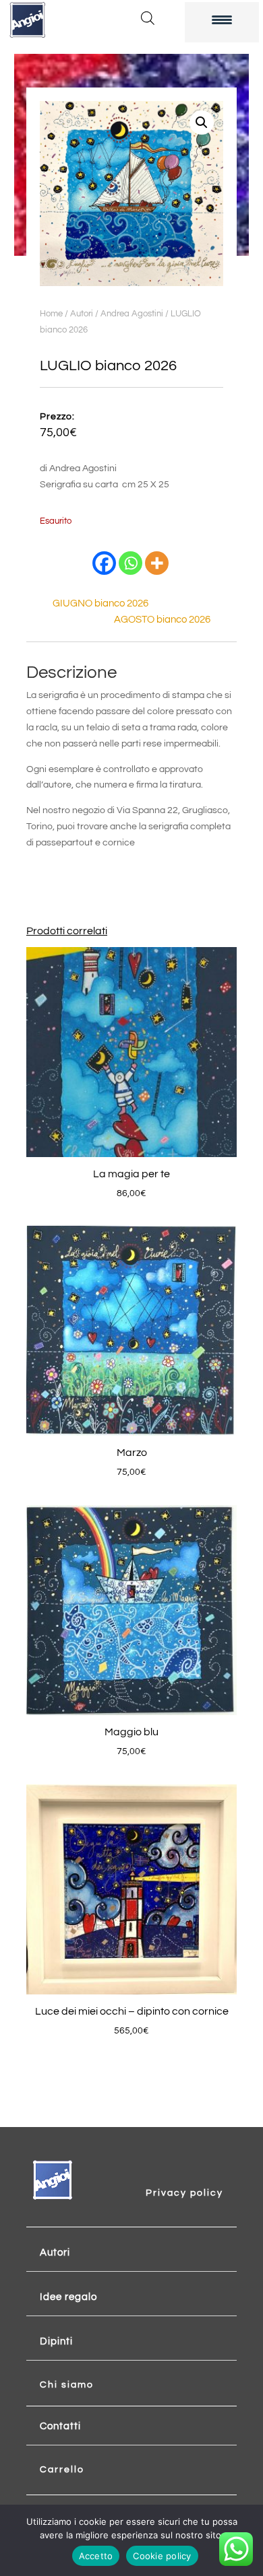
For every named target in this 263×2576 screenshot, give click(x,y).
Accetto (96, 2556)
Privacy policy (184, 2193)
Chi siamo (67, 2385)
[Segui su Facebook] (171, 2174)
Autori (82, 314)
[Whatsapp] (130, 563)
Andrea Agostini (132, 314)
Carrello (62, 2470)
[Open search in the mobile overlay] (148, 18)
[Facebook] (104, 563)
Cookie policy (162, 2556)
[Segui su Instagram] (198, 2174)
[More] (157, 563)
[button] (202, 123)
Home (51, 314)
